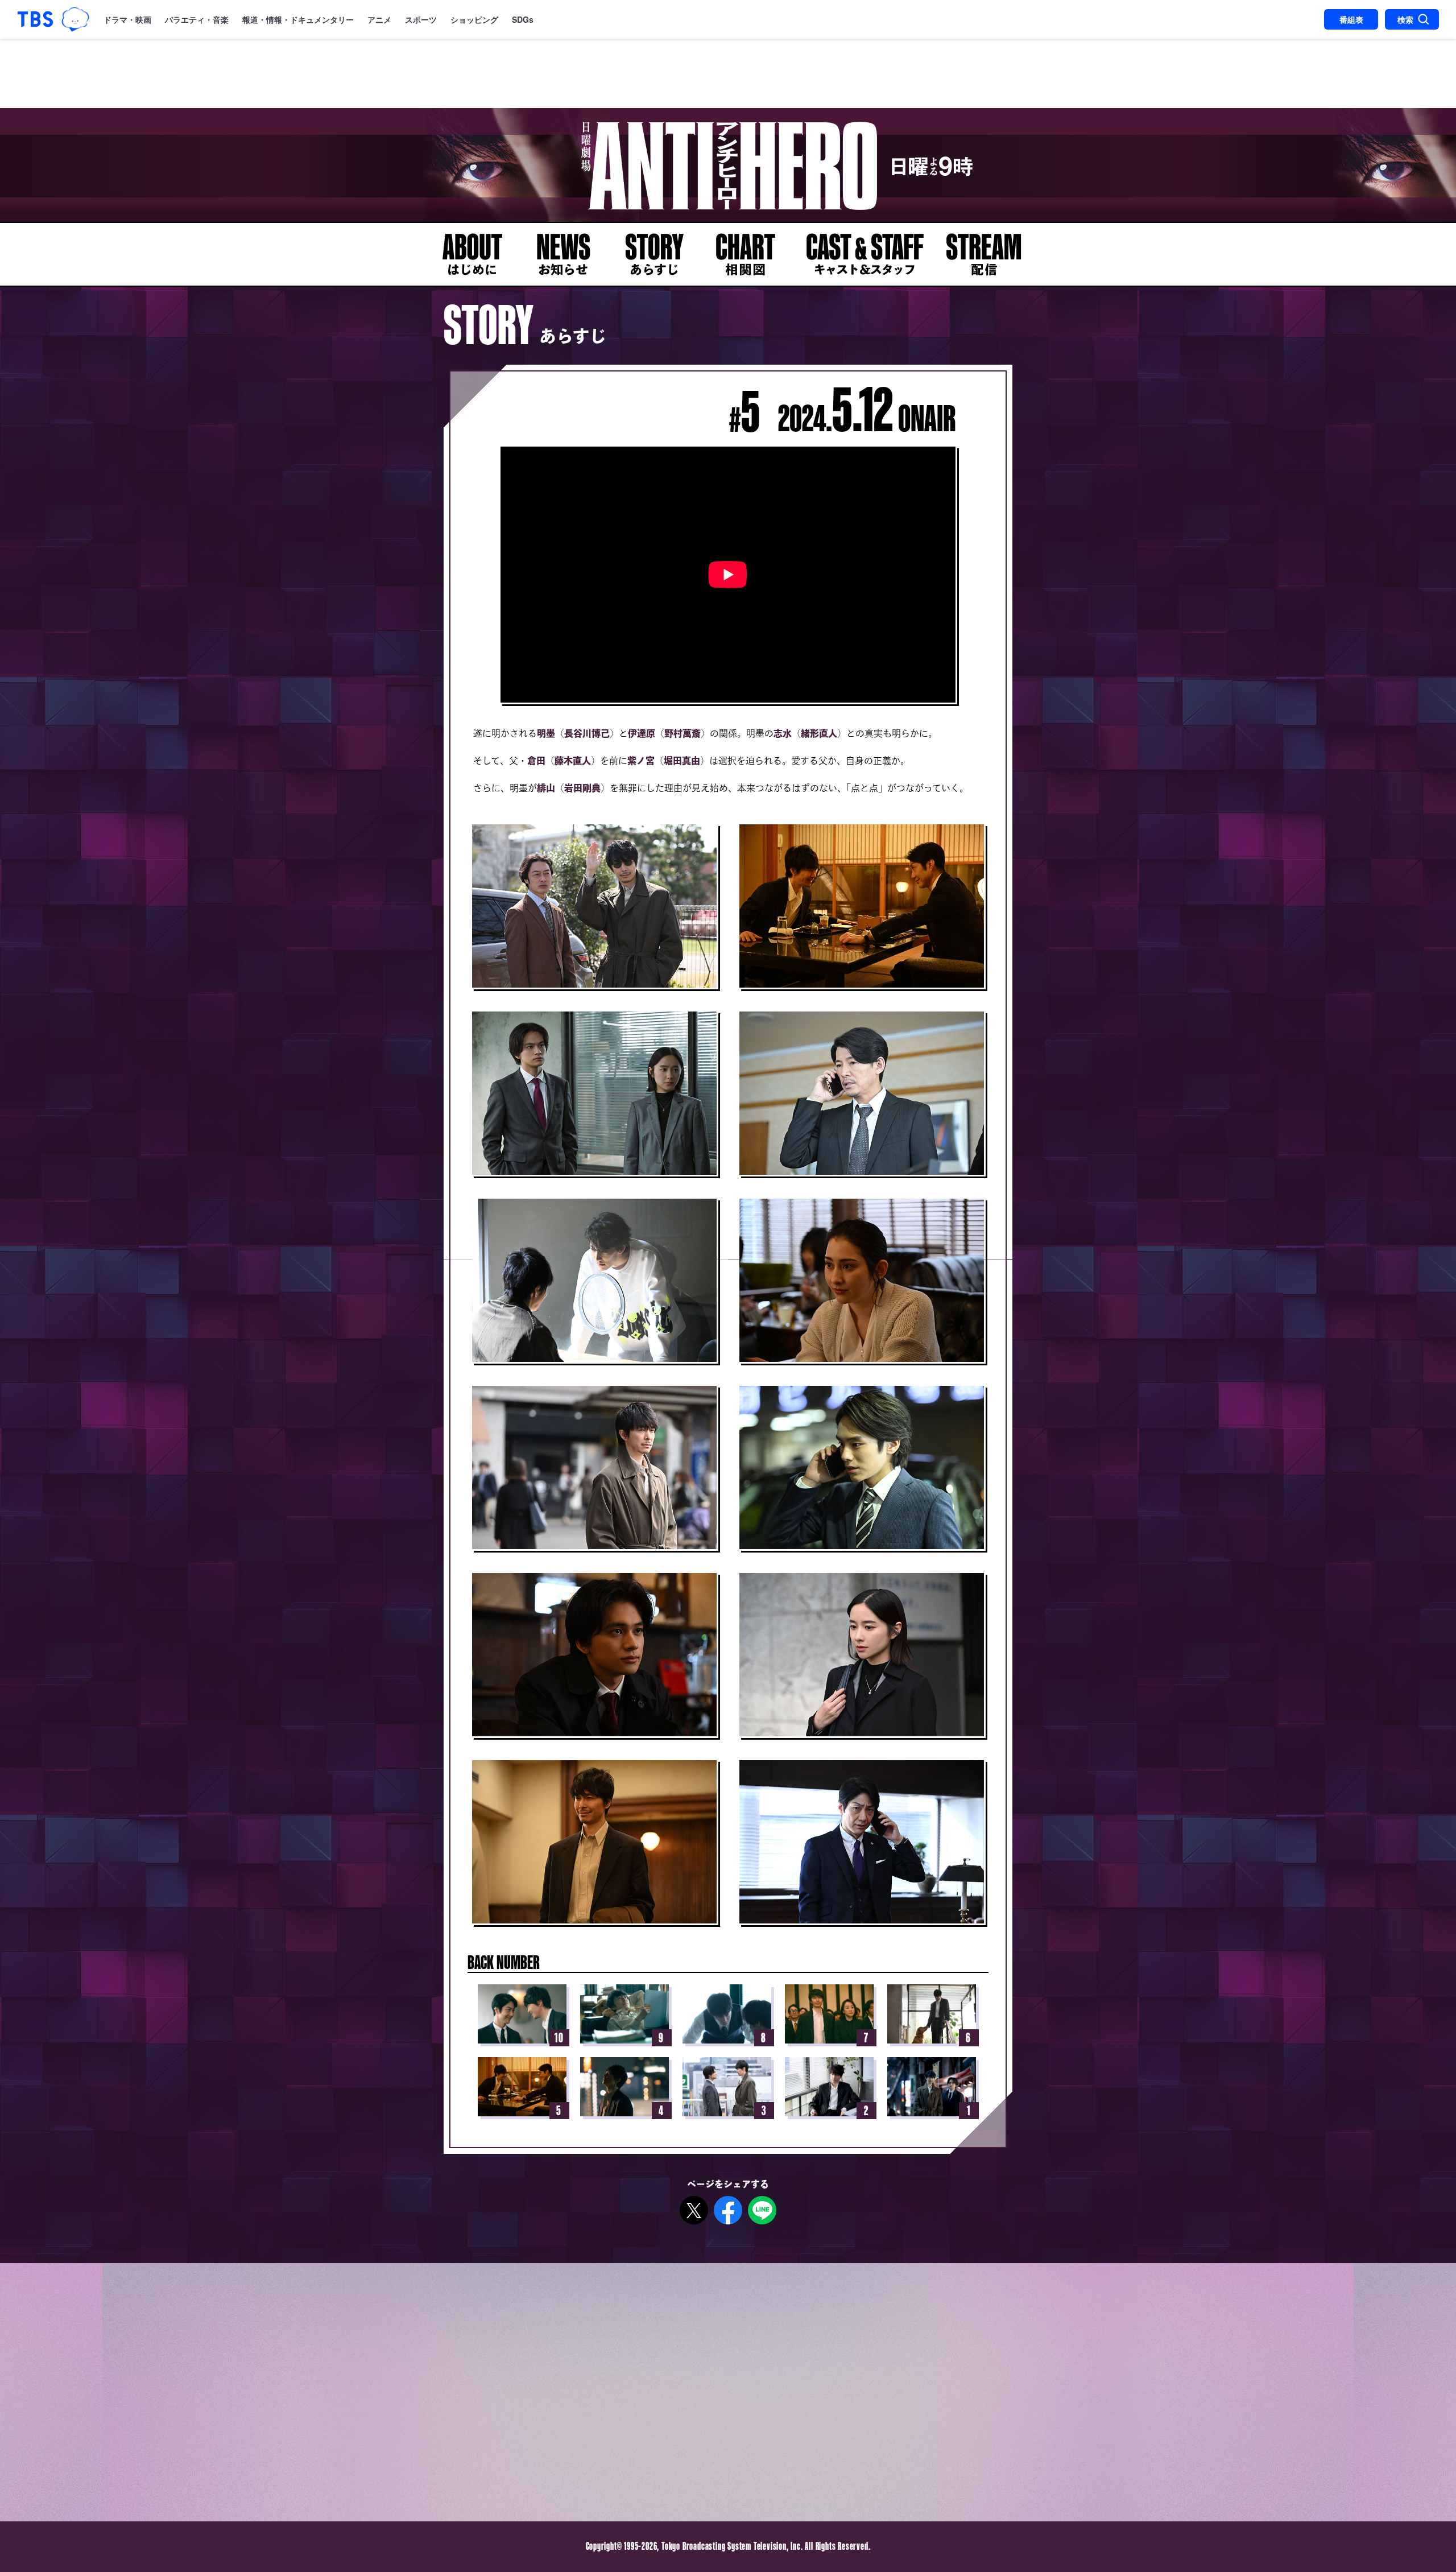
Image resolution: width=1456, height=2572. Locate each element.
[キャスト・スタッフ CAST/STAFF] (864, 254)
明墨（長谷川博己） (578, 733)
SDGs (523, 19)
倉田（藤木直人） (564, 761)
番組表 (1351, 19)
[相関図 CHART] (745, 254)
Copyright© (604, 2546)
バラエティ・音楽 (197, 19)
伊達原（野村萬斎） (669, 733)
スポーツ (421, 19)
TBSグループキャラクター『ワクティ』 (75, 19)
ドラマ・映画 (127, 19)
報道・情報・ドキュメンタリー (298, 19)
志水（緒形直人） (810, 733)
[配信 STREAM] (984, 254)
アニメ (379, 19)
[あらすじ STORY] (654, 254)
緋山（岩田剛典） (573, 788)
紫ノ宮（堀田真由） (668, 761)
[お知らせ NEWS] (563, 254)
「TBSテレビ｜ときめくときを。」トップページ (35, 19)
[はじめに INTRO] (472, 254)
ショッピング (474, 19)
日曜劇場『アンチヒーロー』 (728, 165)
